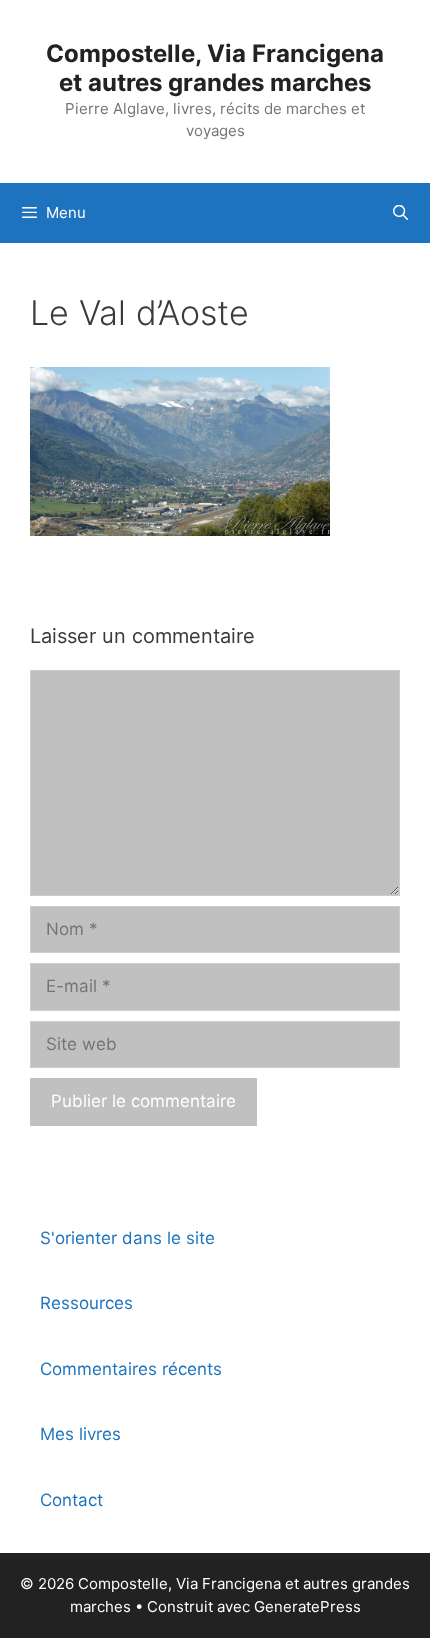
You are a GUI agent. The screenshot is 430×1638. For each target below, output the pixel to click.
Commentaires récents (131, 1369)
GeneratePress (307, 1606)
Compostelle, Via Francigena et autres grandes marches (215, 68)
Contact (71, 1500)
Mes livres (80, 1434)
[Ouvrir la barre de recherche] (400, 213)
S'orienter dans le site (127, 1238)
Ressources (86, 1303)
